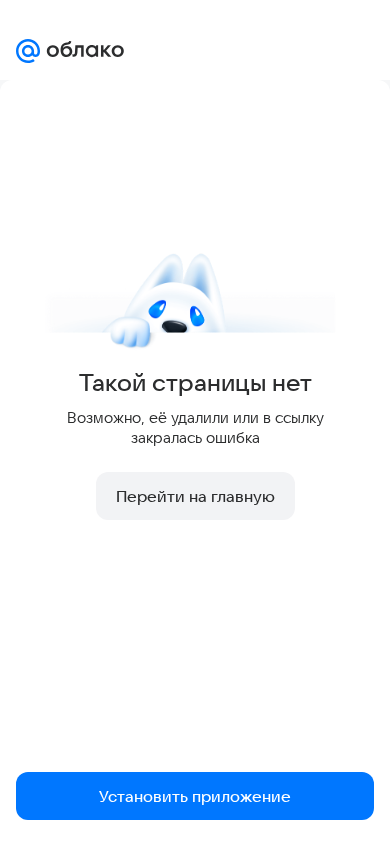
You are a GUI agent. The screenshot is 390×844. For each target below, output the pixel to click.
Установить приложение (195, 796)
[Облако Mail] (70, 51)
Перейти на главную (195, 496)
